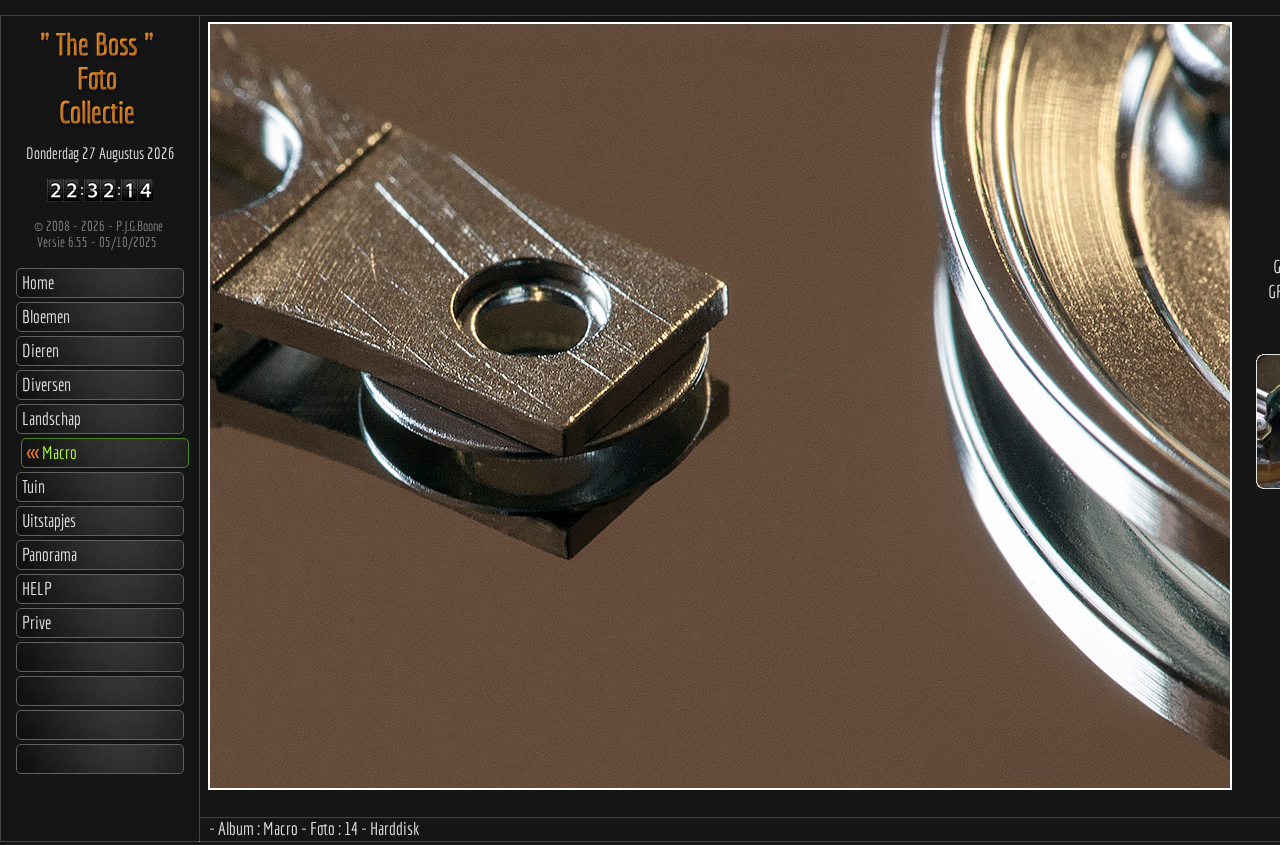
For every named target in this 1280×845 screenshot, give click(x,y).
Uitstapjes (49, 520)
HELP (37, 588)
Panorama (49, 554)
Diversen (46, 384)
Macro (52, 452)
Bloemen (46, 316)
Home (38, 282)
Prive (36, 622)
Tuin (33, 486)
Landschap (51, 418)
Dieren (40, 350)
